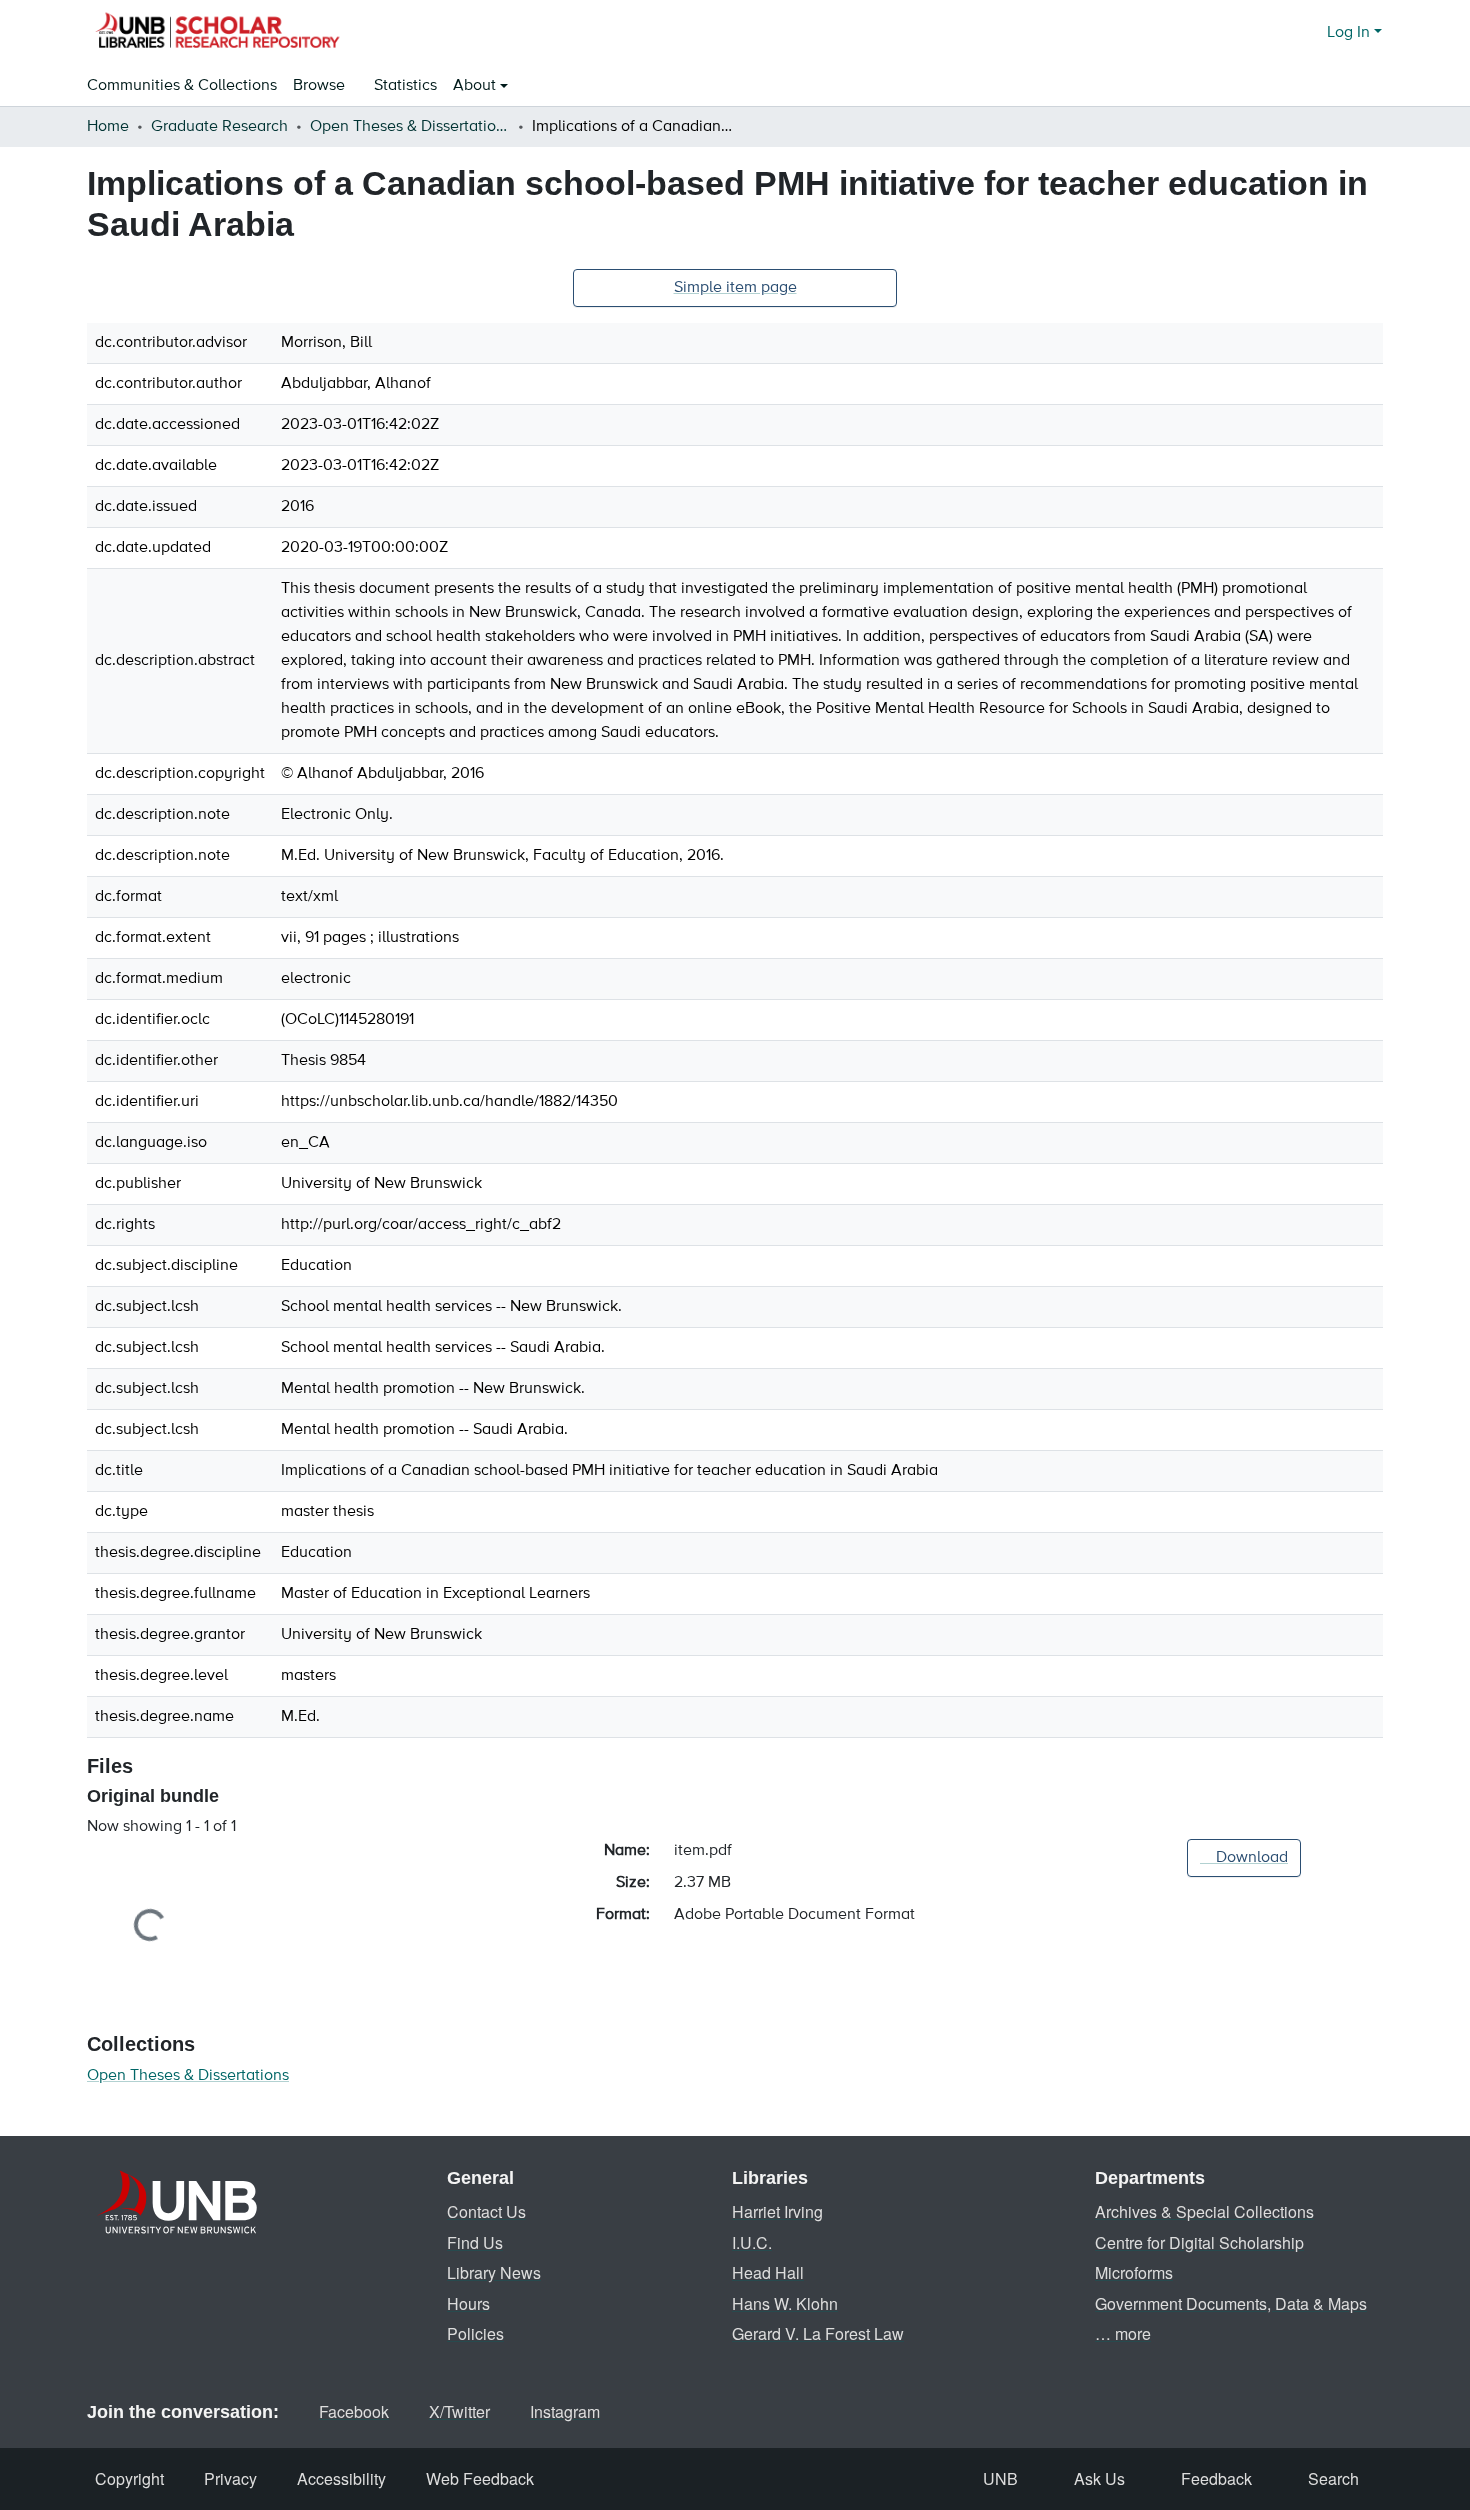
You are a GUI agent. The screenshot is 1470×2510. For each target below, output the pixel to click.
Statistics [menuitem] (405, 86)
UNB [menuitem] (1000, 2478)
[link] (1244, 1858)
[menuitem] (325, 86)
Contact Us (486, 2211)
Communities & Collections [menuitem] (182, 86)
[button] (217, 33)
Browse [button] (319, 86)
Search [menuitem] (1333, 2478)
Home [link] (108, 127)
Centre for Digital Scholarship (1199, 2242)
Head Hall (768, 2272)
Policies (475, 2333)
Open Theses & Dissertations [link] (410, 127)
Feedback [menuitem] (1216, 2478)
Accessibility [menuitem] (341, 2478)
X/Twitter (459, 2411)
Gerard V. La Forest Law (818, 2333)
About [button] (476, 86)
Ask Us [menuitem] (1099, 2478)
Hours (468, 2303)
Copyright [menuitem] (129, 2478)
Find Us (475, 2242)
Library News (494, 2272)
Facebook (354, 2411)
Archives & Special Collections (1204, 2211)
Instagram (565, 2411)
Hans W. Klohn (785, 2303)
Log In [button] (1350, 33)
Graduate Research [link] (219, 127)
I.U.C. (752, 2242)
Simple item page (735, 288)
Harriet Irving (777, 2211)
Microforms (1134, 2272)
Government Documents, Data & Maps (1231, 2303)
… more (1123, 2333)
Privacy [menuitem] (230, 2478)
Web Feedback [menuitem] (480, 2478)
